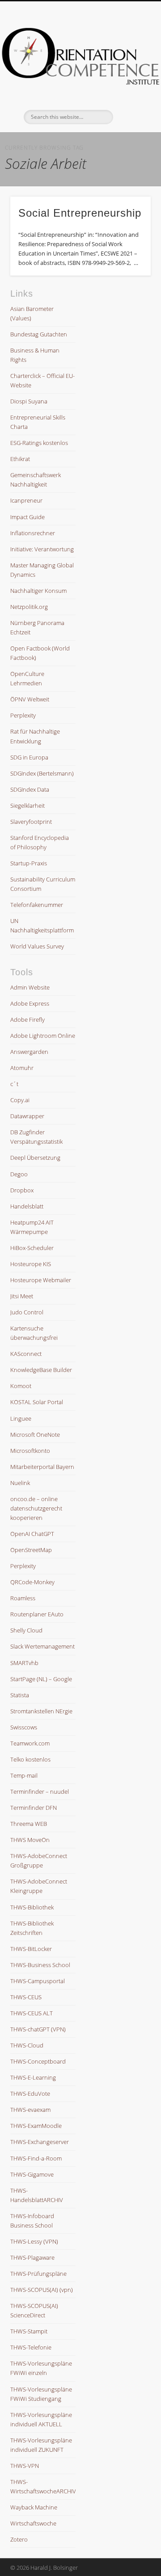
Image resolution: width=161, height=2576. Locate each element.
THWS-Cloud (27, 2045)
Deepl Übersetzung (35, 1158)
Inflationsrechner (33, 533)
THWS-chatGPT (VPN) (38, 2029)
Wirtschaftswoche (33, 2523)
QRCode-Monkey (32, 1582)
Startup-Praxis (29, 863)
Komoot (21, 1386)
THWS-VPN (25, 2466)
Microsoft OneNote (35, 1435)
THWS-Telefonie (31, 2347)
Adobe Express (30, 1003)
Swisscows (24, 1727)
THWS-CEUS (26, 1997)
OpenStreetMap (31, 1550)
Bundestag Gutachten (39, 334)
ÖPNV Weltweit (30, 699)
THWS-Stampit (29, 2331)
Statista (20, 1695)
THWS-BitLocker (31, 1949)
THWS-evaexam (30, 2110)
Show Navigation (130, 80)
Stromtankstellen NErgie (41, 1711)
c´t (14, 1084)
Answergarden (29, 1052)
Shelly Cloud (26, 1630)
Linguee (21, 1418)
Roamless (23, 1598)
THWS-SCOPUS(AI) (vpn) (42, 2290)
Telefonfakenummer (37, 905)
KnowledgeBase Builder (41, 1370)
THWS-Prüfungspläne (38, 2274)
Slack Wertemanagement (42, 1646)
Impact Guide (28, 517)
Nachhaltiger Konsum (38, 591)
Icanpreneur (26, 500)
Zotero (19, 2539)
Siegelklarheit (28, 806)
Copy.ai (20, 1100)
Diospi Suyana (29, 401)
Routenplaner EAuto (37, 1614)
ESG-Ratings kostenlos (39, 443)
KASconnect (26, 1354)
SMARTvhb (24, 1663)
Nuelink (20, 1483)
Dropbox (22, 1190)
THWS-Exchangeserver (40, 2142)
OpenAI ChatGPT (32, 1534)
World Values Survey (37, 946)
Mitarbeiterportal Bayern (42, 1467)
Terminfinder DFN (34, 1808)
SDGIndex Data (30, 789)
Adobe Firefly (28, 1019)
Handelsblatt (27, 1206)
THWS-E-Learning (33, 2077)
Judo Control (27, 1312)
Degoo (19, 1174)
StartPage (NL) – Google (41, 1679)
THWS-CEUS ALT (32, 2013)
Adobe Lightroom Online (43, 1036)
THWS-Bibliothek (32, 1907)
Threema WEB (29, 1824)
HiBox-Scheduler (32, 1248)
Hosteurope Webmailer (41, 1280)
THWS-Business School (40, 1965)
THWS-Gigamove (32, 2174)
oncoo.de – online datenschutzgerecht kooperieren (36, 1508)
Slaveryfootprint (31, 822)
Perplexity (23, 715)
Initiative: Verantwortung (42, 549)
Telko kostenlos (30, 1759)
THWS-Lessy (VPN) (34, 2241)
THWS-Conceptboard (38, 2061)
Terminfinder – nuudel (40, 1791)
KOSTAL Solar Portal (37, 1402)
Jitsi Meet (22, 1296)
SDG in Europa (29, 757)
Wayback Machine (34, 2507)
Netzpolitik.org (29, 607)
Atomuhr (22, 1068)
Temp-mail (24, 1775)
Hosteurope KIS (31, 1264)
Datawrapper (27, 1116)
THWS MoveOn (30, 1840)
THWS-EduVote (30, 2094)
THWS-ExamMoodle (36, 2126)
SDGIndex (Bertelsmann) (42, 773)
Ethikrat (20, 459)
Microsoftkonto (30, 1451)
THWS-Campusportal (38, 1981)
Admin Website (30, 987)
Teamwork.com (30, 1743)
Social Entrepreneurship (80, 213)
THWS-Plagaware (32, 2257)
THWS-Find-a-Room (36, 2158)
